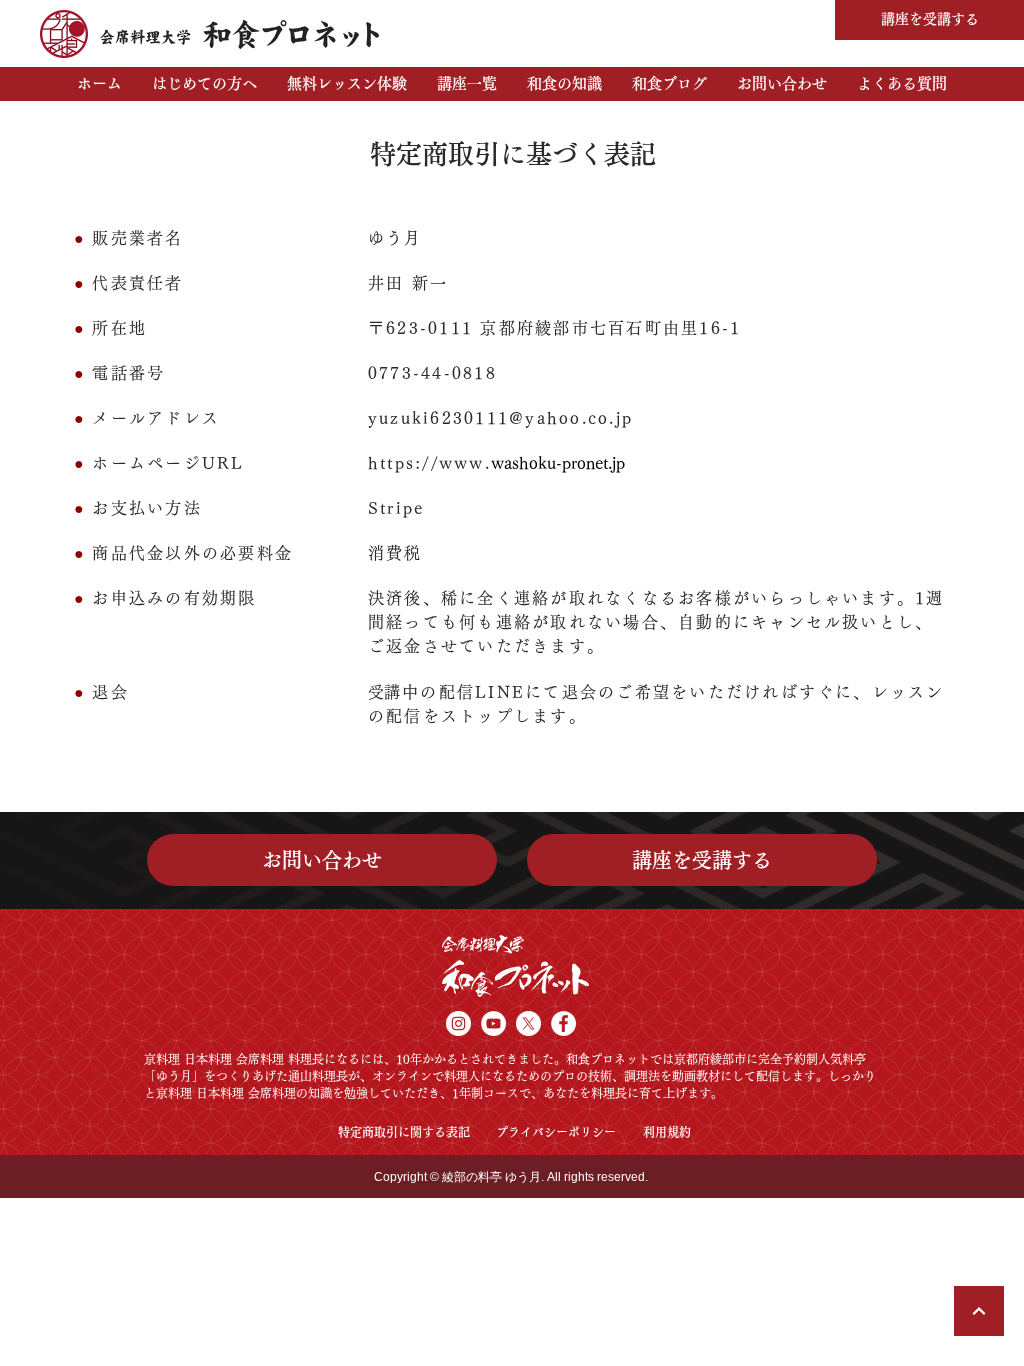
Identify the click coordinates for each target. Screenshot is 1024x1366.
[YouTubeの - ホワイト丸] (493, 1023)
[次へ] (979, 1311)
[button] (204, 84)
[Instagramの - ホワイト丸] (458, 1023)
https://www (426, 463)
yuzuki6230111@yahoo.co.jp (500, 418)
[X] (528, 1023)
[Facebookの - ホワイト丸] (563, 1023)
